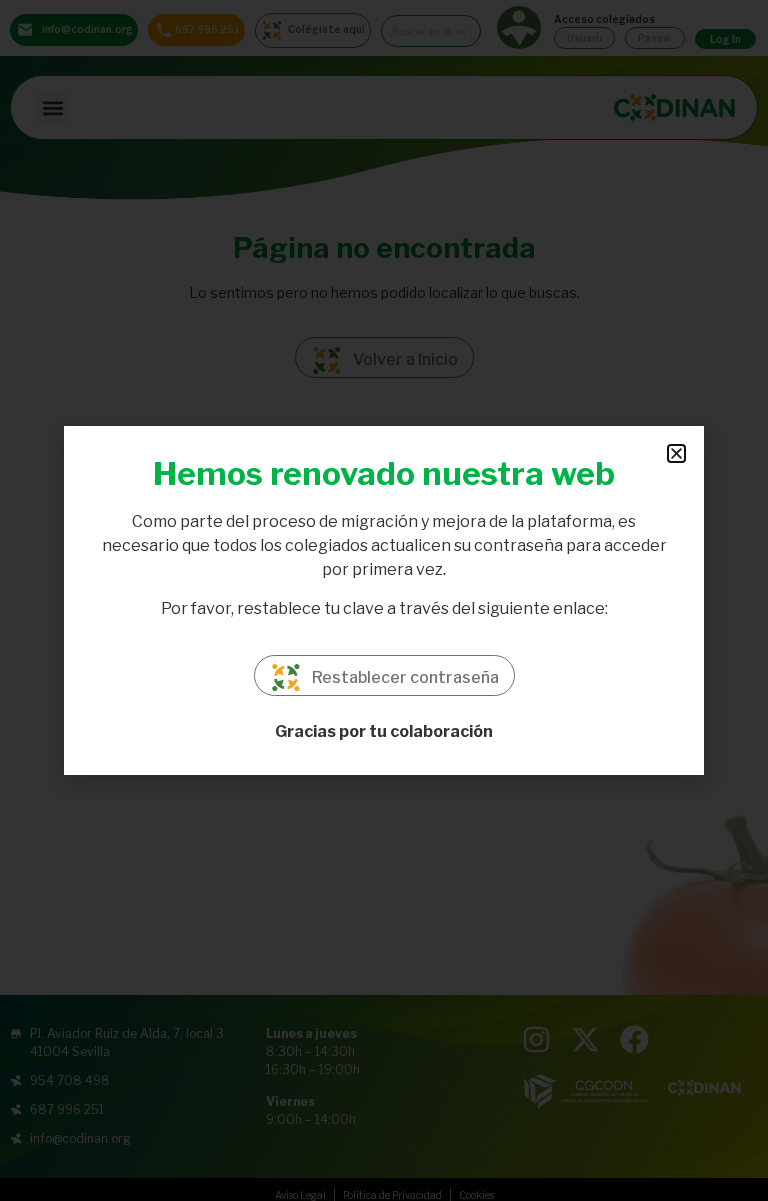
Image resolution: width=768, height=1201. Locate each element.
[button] (676, 453)
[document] (384, 600)
